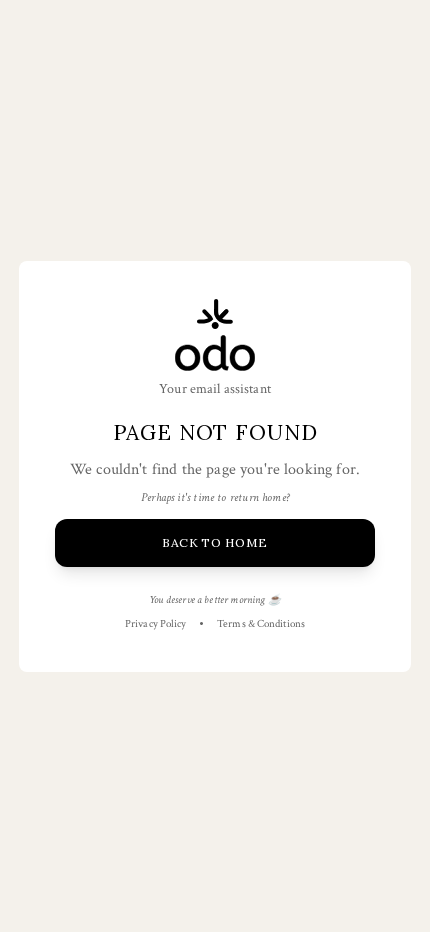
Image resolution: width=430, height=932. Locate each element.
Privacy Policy (155, 624)
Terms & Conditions (261, 624)
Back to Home (215, 542)
